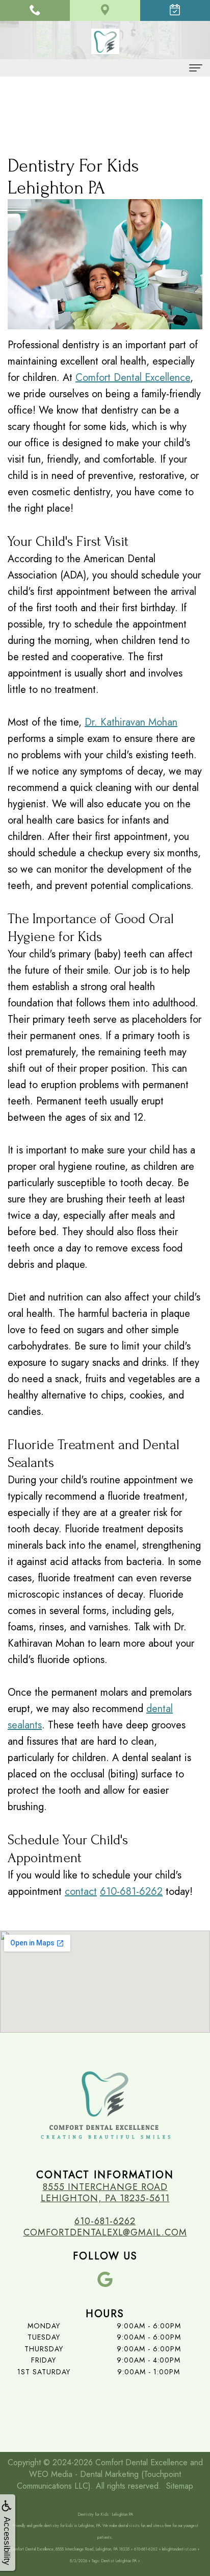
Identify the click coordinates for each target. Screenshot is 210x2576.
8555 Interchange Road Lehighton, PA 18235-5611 (105, 2193)
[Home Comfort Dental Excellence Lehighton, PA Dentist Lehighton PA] (105, 42)
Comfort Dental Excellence (133, 378)
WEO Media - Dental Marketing (84, 2474)
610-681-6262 (131, 1892)
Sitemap (180, 2486)
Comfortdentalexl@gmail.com (105, 2232)
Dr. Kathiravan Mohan (131, 722)
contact (81, 1892)
